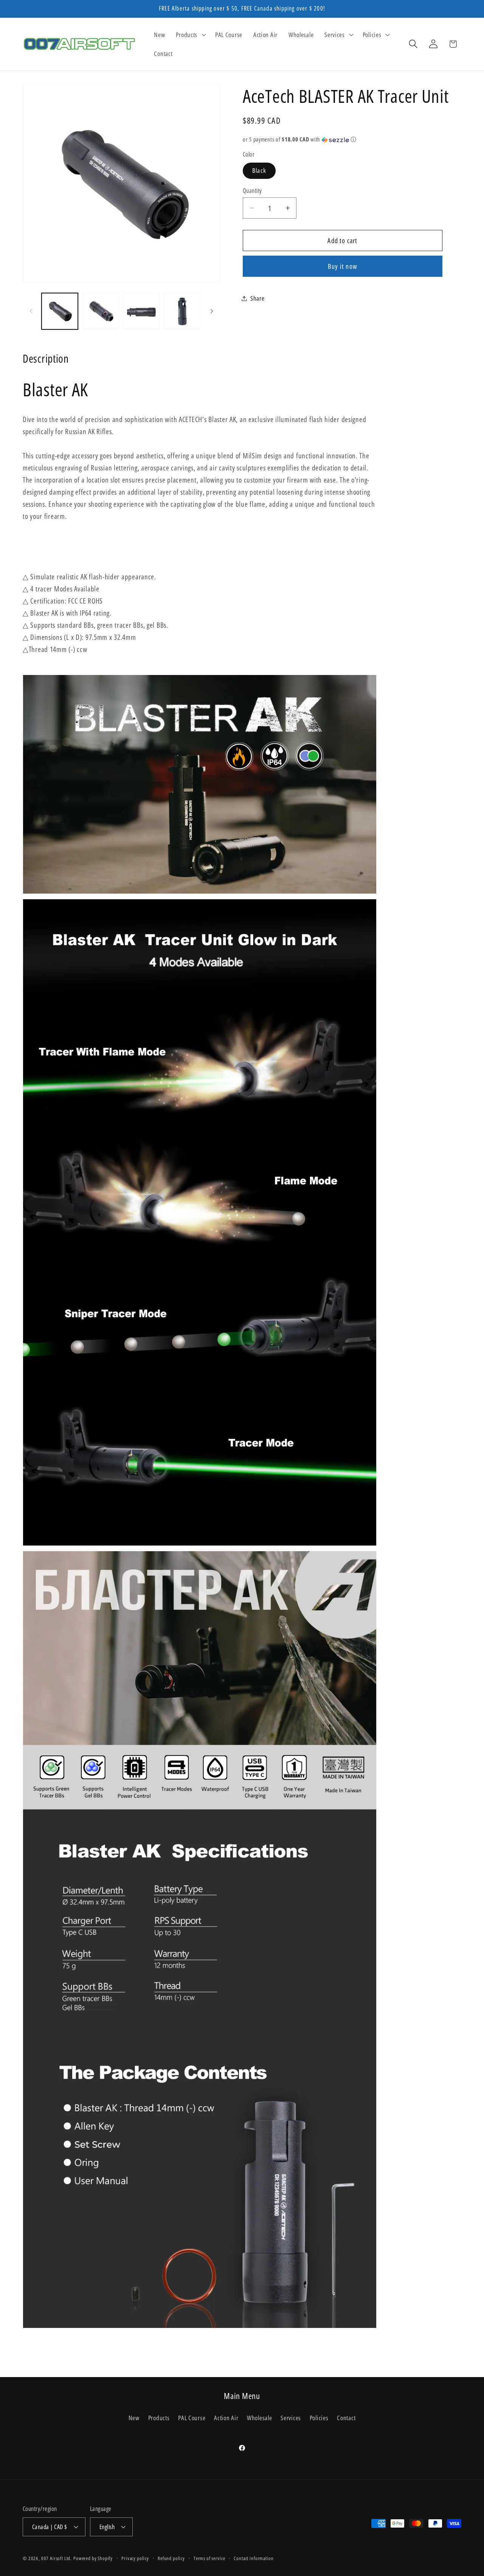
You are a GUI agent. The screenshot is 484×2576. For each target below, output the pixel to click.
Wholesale (259, 2418)
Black (259, 170)
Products (159, 2418)
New (134, 2418)
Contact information (254, 2558)
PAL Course (192, 2418)
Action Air (226, 2418)
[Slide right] (212, 311)
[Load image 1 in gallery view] (60, 311)
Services (291, 2418)
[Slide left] (31, 311)
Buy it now (343, 266)
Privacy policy (135, 2558)
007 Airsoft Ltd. (57, 2558)
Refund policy (171, 2558)
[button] (190, 35)
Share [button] (258, 298)
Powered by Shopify (93, 2558)
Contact (346, 2418)
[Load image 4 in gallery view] (182, 311)
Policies (319, 2418)
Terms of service (209, 2558)
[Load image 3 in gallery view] (141, 311)
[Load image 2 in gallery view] (101, 311)
